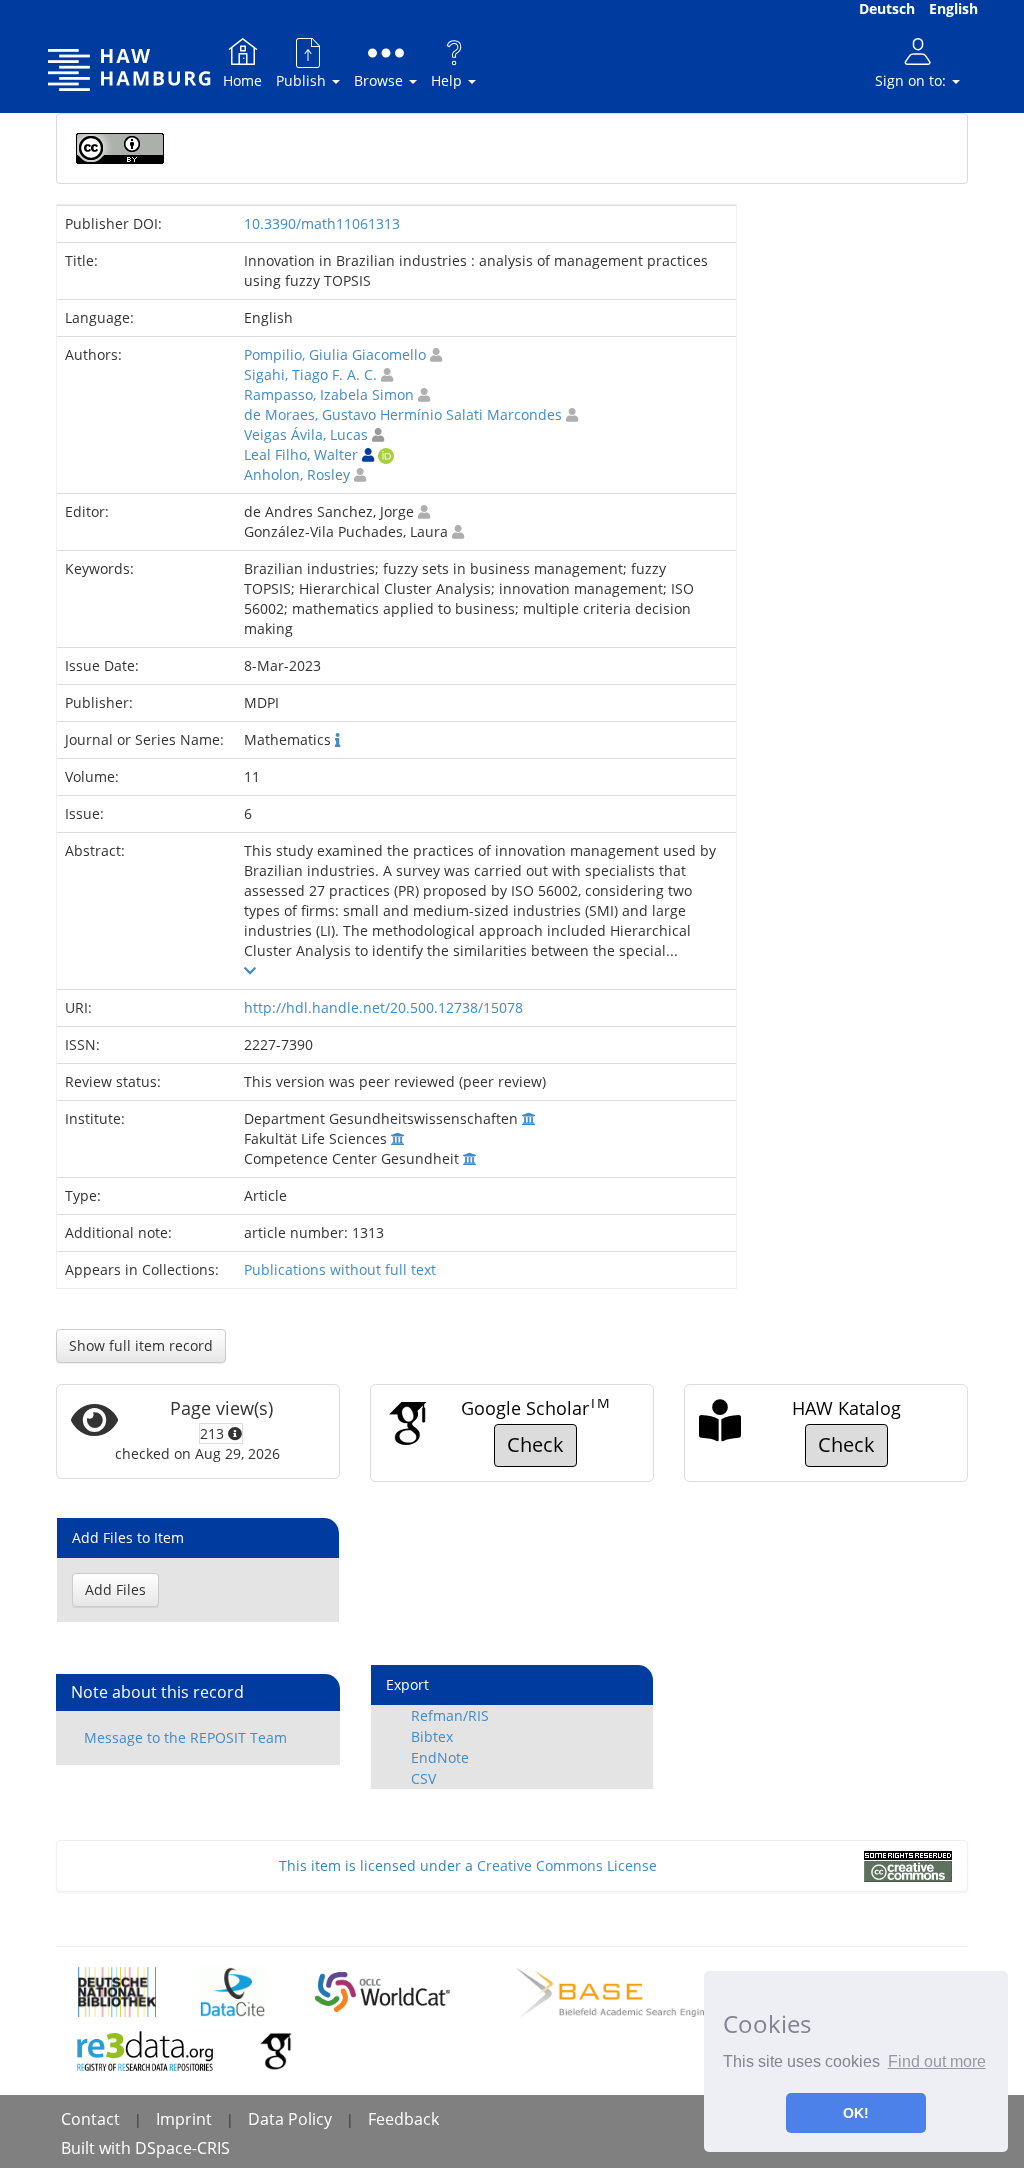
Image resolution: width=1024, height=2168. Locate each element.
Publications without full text (340, 1269)
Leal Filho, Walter (301, 454)
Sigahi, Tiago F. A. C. (310, 374)
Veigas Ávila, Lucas (306, 434)
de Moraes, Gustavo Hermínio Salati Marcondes (403, 414)
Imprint (184, 2119)
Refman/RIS (450, 1715)
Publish (303, 80)
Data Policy (290, 2119)
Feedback (403, 2119)
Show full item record (141, 1345)
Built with (98, 2148)
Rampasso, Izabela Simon (329, 394)
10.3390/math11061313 (322, 223)
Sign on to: (912, 80)
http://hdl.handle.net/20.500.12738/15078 (383, 1007)
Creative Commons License (567, 1865)
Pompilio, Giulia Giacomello (335, 354)
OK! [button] (856, 2113)
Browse (380, 80)
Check (535, 1444)
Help (448, 80)
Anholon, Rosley (297, 474)
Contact (90, 2119)
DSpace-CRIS (182, 2148)
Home (242, 80)
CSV (423, 1778)
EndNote (440, 1757)
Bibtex (432, 1736)
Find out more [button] (937, 2061)
